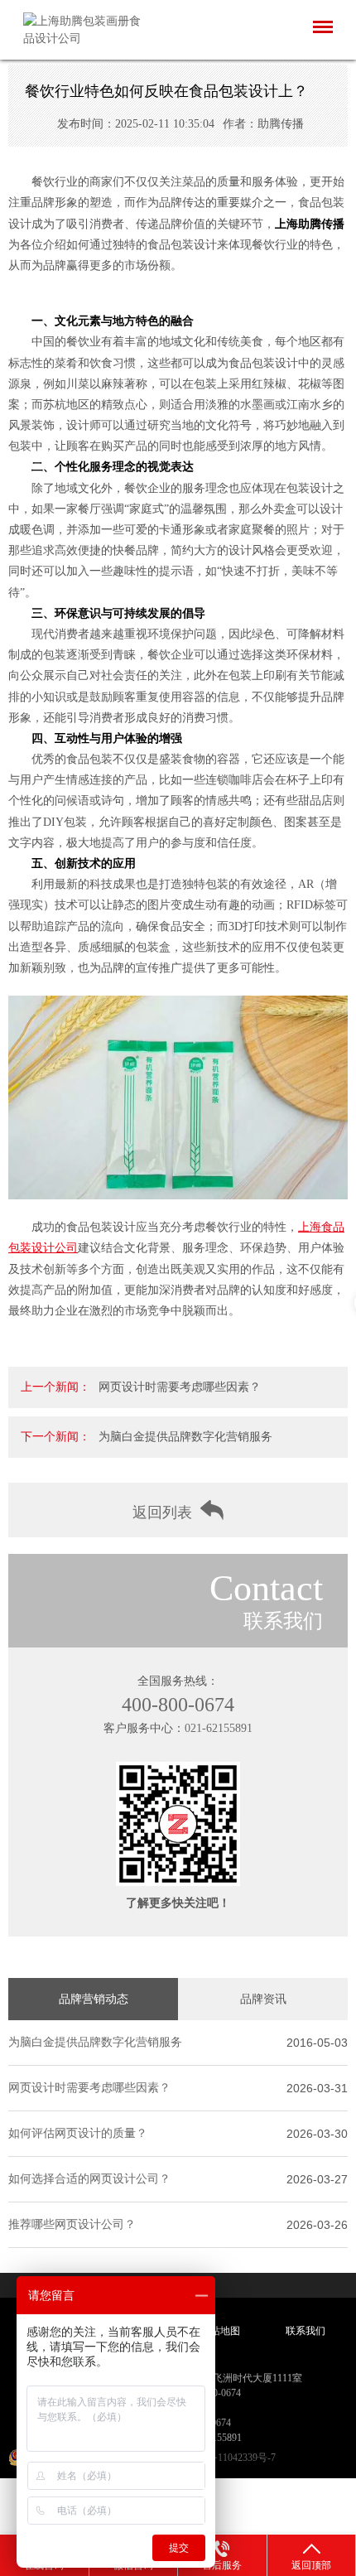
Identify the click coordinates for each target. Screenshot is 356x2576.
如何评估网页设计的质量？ (78, 2133)
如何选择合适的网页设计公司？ (89, 2179)
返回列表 (162, 1512)
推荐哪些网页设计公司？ (72, 2224)
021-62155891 (219, 1728)
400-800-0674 (178, 1705)
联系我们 (305, 2331)
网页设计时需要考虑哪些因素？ (180, 1387)
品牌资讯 (263, 1999)
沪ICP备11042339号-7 (229, 2458)
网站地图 (220, 2331)
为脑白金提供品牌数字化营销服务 (185, 1437)
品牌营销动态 (94, 1999)
